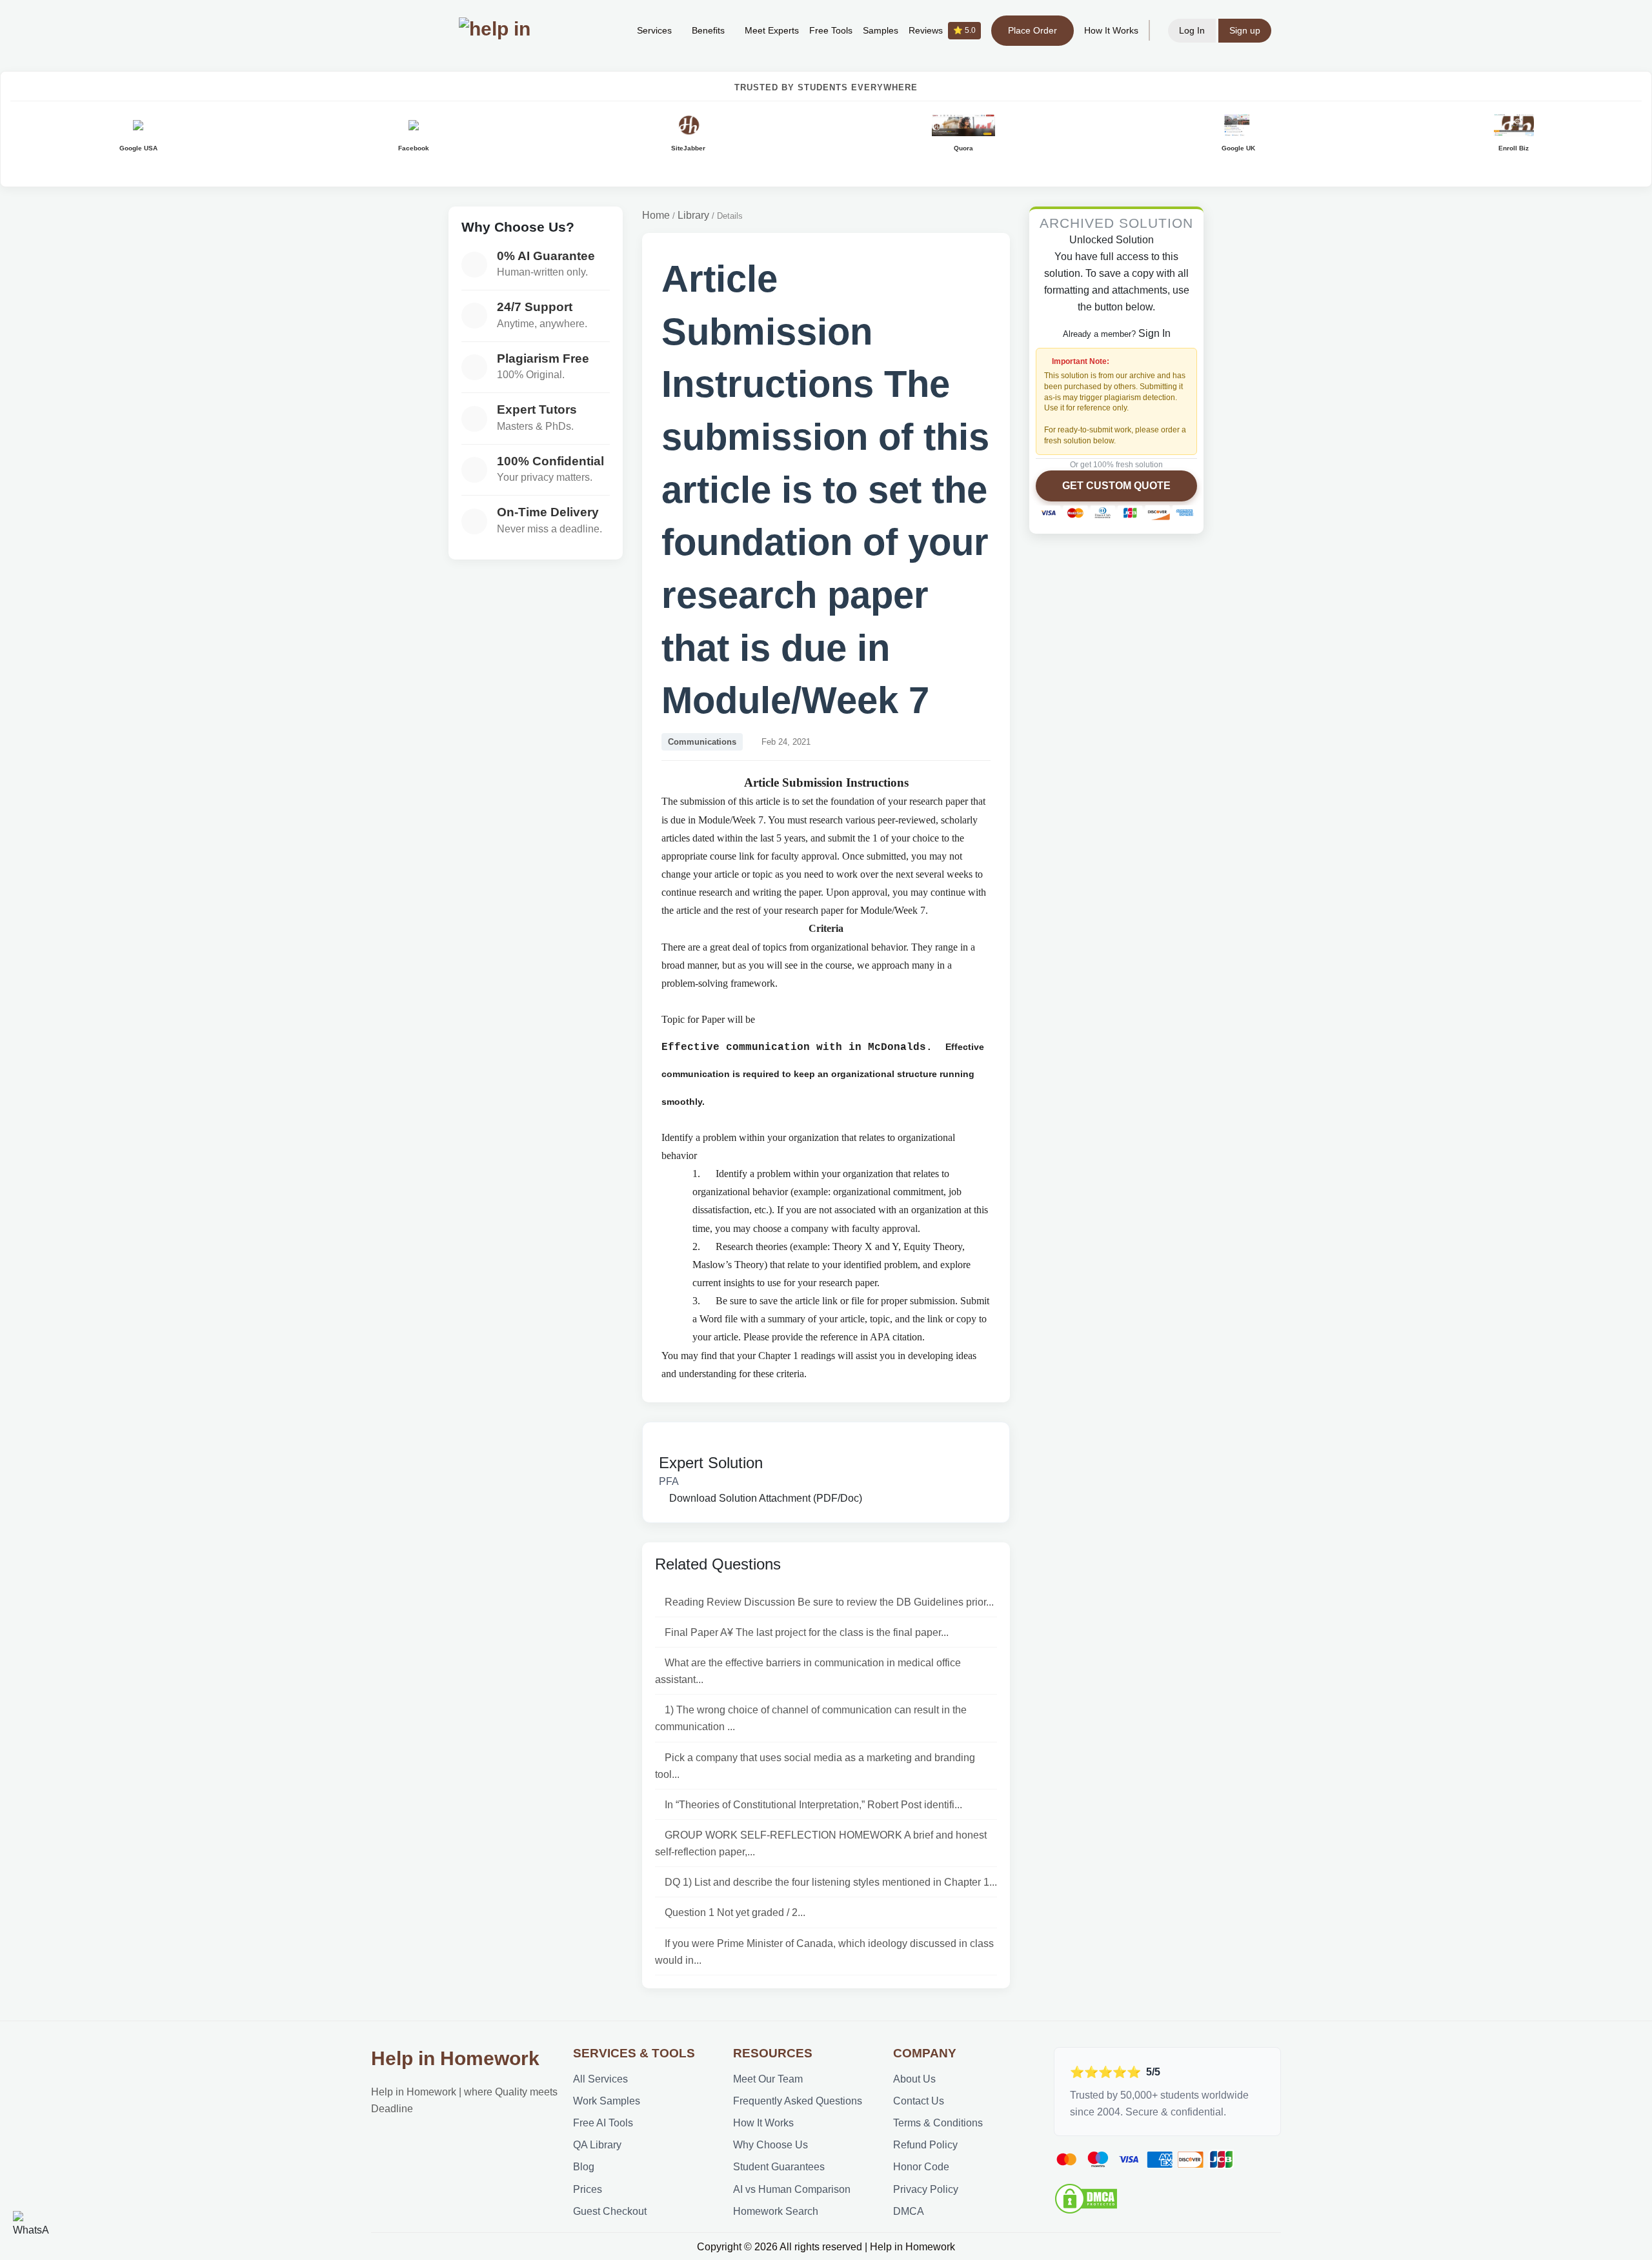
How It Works (1111, 30)
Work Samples (607, 2101)
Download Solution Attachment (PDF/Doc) (764, 1498)
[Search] (607, 30)
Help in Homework (455, 2058)
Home (656, 215)
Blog (584, 2166)
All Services (600, 2079)
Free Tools (831, 30)
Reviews (942, 30)
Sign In (1154, 333)
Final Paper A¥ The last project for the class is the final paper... (807, 1632)
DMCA (909, 2211)
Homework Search (776, 2211)
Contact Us (919, 2101)
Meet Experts (772, 30)
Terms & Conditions (938, 2123)
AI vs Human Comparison (792, 2189)
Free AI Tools (603, 2123)
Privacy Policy (926, 2189)
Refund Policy (925, 2144)
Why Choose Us (771, 2144)
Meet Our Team (768, 2079)
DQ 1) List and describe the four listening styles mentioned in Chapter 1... (831, 1882)
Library (693, 215)
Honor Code (921, 2166)
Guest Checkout (610, 2211)
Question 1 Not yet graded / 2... (735, 1912)
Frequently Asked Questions (798, 2101)
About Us (914, 2079)
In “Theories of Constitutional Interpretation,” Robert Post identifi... (813, 1804)
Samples (881, 30)
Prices (588, 2189)
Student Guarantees (779, 2166)
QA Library (597, 2144)
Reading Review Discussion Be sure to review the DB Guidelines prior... (829, 1602)
